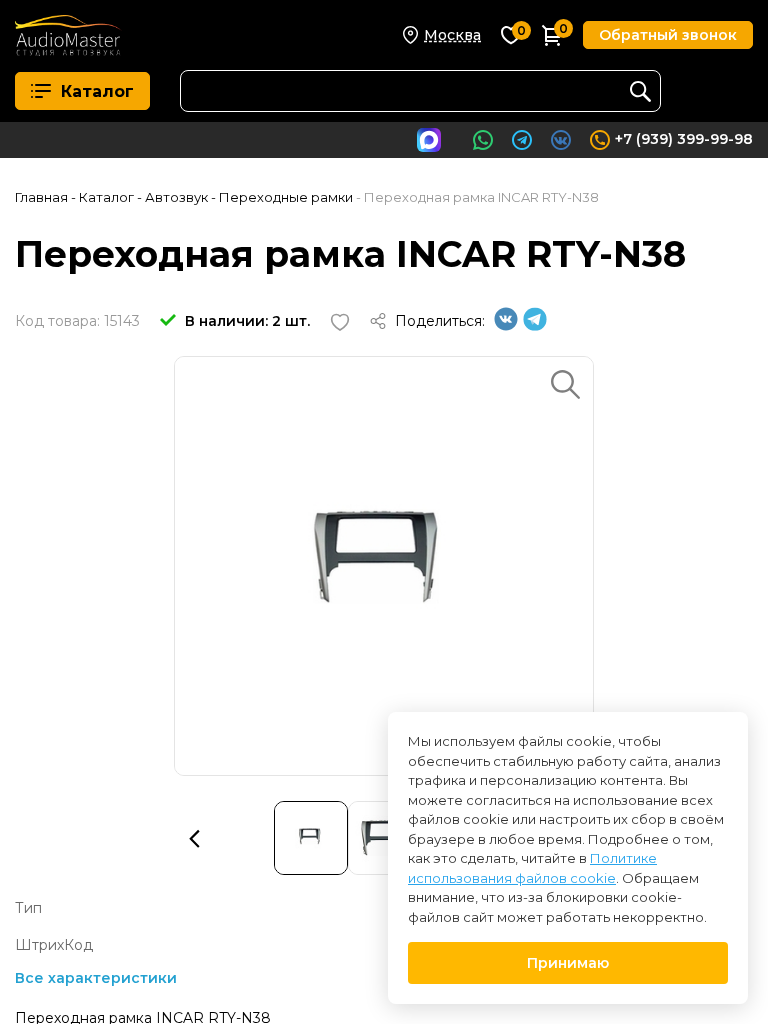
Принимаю (568, 963)
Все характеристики (96, 978)
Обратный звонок (668, 35)
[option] (384, 566)
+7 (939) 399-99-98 (684, 139)
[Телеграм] (535, 326)
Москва (452, 35)
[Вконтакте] (506, 326)
